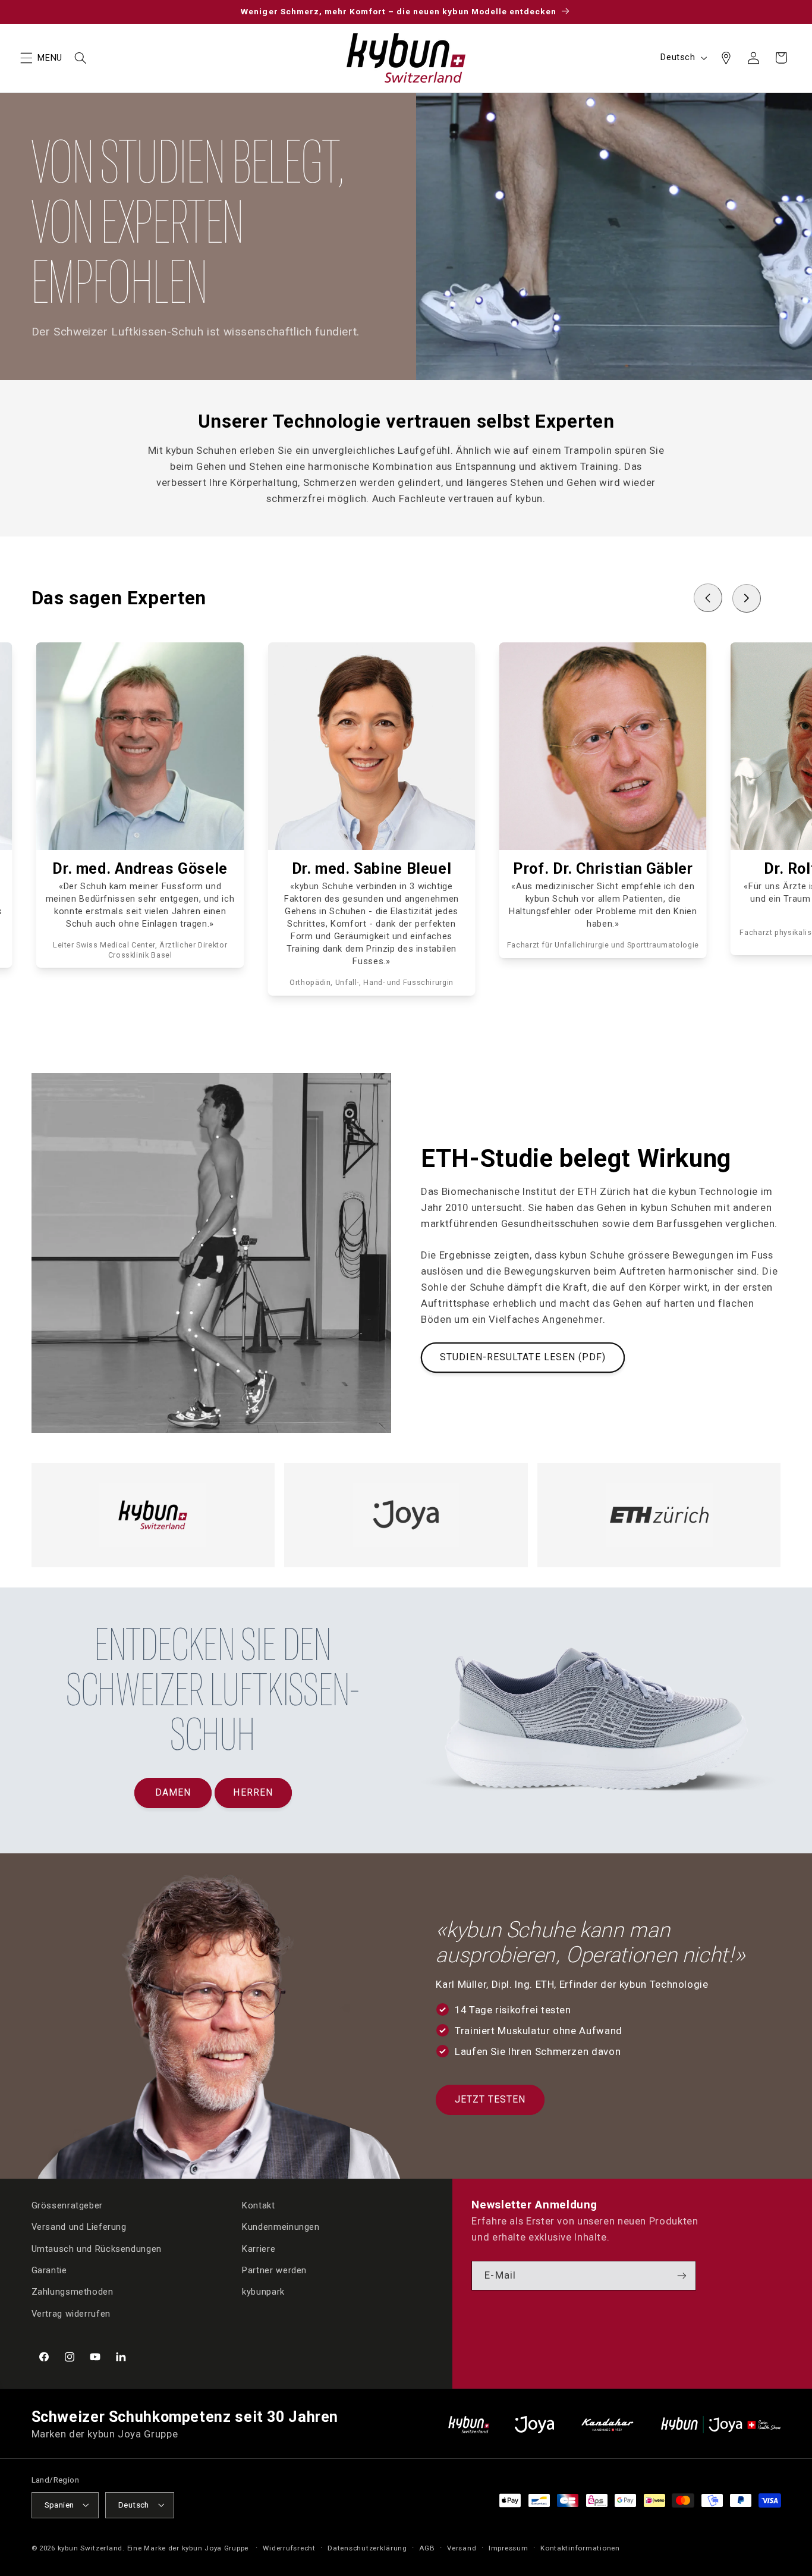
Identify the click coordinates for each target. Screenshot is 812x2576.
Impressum (509, 2548)
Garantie (49, 2271)
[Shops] (726, 58)
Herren (253, 1792)
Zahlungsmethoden (73, 2292)
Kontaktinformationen (580, 2548)
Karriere (259, 2249)
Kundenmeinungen (281, 2227)
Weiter (273, 2519)
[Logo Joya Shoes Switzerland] (534, 2425)
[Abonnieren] (682, 2276)
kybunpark (263, 2292)
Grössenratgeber (67, 2205)
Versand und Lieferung (79, 2227)
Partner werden (274, 2271)
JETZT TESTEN (490, 2099)
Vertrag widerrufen (71, 2314)
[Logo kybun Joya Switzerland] (721, 2425)
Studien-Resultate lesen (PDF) (523, 1357)
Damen (173, 1792)
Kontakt (258, 2205)
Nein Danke (413, 2519)
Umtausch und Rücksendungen (97, 2249)
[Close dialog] (443, 2394)
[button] (26, 58)
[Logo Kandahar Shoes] (608, 2425)
